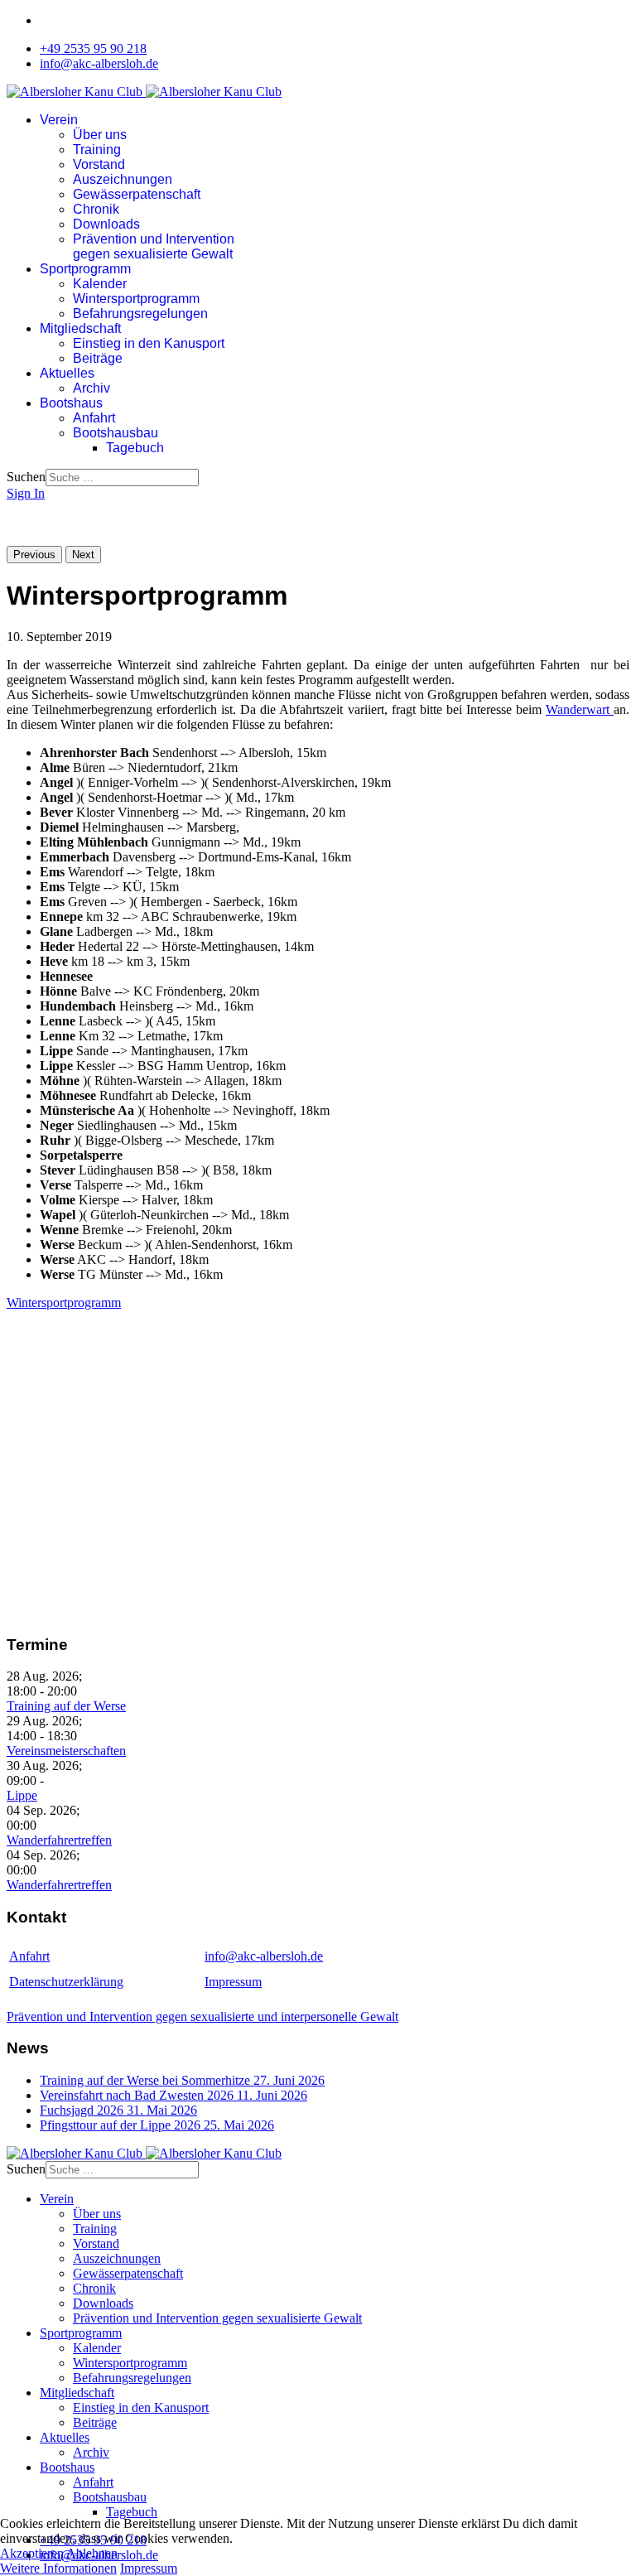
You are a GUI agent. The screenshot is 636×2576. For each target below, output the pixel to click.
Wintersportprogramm (136, 299)
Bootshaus (71, 403)
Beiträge (98, 358)
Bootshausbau (116, 433)
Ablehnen (92, 2553)
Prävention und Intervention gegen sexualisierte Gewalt (154, 246)
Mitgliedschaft (80, 328)
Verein (59, 120)
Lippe (22, 1795)
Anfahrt (94, 418)
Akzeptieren (32, 2553)
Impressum (233, 1982)
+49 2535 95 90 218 (93, 48)
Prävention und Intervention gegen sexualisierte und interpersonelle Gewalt (202, 2016)
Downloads (106, 224)
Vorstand (99, 164)
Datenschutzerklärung (66, 1982)
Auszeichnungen (123, 179)
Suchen (26, 477)
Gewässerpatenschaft (137, 194)
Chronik (96, 209)
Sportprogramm (85, 269)
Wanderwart (580, 709)
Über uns (100, 135)
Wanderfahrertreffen (59, 1840)
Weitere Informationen (58, 2568)
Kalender (100, 284)
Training (97, 150)
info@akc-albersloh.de (99, 63)
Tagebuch (135, 448)
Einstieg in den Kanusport (149, 343)
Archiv (92, 388)
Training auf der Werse (66, 1706)
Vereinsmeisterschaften (66, 1751)
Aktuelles (67, 373)
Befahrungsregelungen (140, 314)
